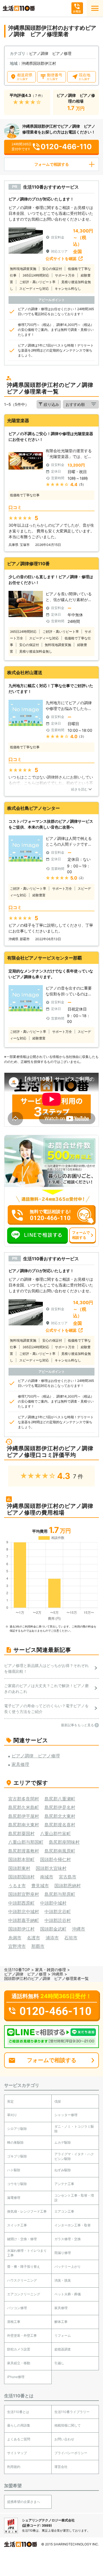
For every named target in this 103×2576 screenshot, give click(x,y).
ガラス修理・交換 (68, 2239)
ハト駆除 (14, 2170)
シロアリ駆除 (17, 2129)
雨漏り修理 (63, 2253)
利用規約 (14, 2467)
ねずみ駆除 (63, 2170)
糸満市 (15, 1938)
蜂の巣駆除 (15, 2142)
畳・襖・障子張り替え (24, 2267)
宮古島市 (68, 1877)
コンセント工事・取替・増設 (74, 2198)
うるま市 (17, 1886)
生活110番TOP (17, 1970)
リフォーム (63, 2335)
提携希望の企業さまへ (24, 2502)
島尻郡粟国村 (21, 1834)
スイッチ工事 (17, 2225)
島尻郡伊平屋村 (24, 1816)
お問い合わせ (64, 2439)
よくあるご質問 (19, 2439)
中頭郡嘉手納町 (24, 1920)
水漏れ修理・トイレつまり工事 (27, 2253)
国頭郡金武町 (53, 1929)
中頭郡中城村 (53, 1903)
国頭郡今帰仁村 (55, 1859)
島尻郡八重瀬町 (60, 1799)
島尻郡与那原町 (60, 1894)
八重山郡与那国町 (26, 1842)
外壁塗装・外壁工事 (22, 2335)
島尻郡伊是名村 (60, 1807)
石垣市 (71, 1938)
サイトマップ (17, 2453)
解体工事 (61, 2322)
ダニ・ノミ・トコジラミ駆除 (74, 2129)
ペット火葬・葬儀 (68, 2294)
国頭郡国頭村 (21, 1877)
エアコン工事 (64, 2211)
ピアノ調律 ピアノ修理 (25, 1974)
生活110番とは (18, 2412)
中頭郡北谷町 (58, 1912)
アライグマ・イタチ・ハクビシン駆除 (74, 2156)
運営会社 (61, 2467)
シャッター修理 (66, 2115)
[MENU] (95, 8)
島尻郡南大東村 (24, 1825)
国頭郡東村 (19, 1868)
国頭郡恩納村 (68, 1886)
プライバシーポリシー (71, 2453)
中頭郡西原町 (21, 1903)
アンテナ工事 (64, 2184)
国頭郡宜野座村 (24, 1894)
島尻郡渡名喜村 (60, 1825)
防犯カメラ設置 (19, 2349)
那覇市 (38, 1946)
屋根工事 (14, 2322)
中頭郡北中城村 (24, 1912)
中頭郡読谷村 (58, 1920)
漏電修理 (14, 2198)
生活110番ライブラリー (72, 2412)
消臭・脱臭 (63, 2280)
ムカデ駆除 (63, 2142)
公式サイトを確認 (61, 258)
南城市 (47, 1877)
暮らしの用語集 (19, 2425)
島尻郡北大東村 (60, 1816)
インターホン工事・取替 (73, 2225)
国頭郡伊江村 (21, 1929)
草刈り (12, 2115)
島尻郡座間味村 (64, 1842)
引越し (59, 2363)
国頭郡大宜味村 (51, 1868)
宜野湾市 (17, 1946)
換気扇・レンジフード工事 (27, 2211)
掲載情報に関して (68, 2425)
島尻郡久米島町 (24, 1807)
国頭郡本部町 (21, 1859)
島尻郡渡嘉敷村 (24, 1851)
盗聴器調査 (63, 2349)
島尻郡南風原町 (60, 1851)
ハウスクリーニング (22, 2280)
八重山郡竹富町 (55, 1834)
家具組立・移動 (19, 2363)
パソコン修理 (17, 2308)
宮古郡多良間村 (24, 1799)
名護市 (34, 1938)
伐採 (58, 2101)
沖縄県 (57, 1974)
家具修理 (61, 2308)
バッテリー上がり (68, 2267)
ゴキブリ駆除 (17, 2156)
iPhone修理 (16, 2377)
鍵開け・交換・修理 (22, 2239)
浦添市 (52, 1938)
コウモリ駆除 (17, 2184)
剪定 (10, 2101)
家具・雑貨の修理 (51, 1970)
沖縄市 (79, 1929)
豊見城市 (40, 1886)
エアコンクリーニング (24, 2294)
